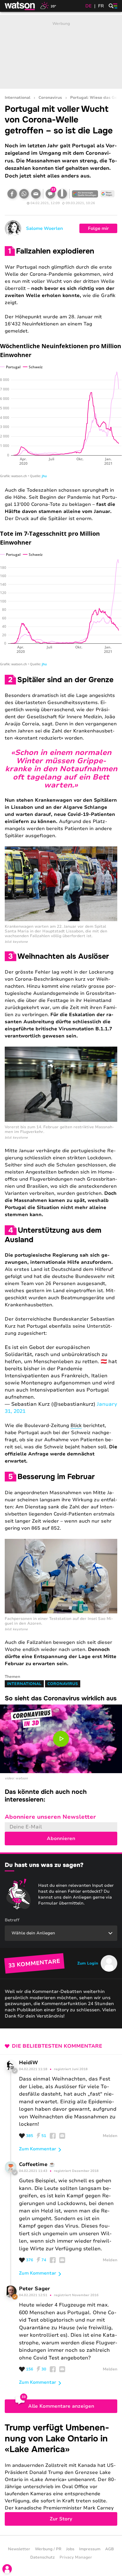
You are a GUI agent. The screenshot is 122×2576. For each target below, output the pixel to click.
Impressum (90, 2549)
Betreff (12, 1920)
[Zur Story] (61, 2474)
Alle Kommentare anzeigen (61, 2406)
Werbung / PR (48, 2549)
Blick (76, 1426)
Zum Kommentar (38, 2149)
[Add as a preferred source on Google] (85, 194)
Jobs (70, 2549)
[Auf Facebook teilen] (12, 194)
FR (101, 6)
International (17, 98)
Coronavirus (50, 98)
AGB (110, 2549)
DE (89, 6)
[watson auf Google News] (107, 194)
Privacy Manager (76, 2557)
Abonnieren (61, 1839)
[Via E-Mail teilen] (36, 194)
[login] (7, 2569)
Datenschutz (42, 2557)
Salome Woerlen (45, 228)
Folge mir (98, 228)
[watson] (20, 6)
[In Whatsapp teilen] (24, 194)
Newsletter (19, 2549)
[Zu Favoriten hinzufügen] (62, 194)
